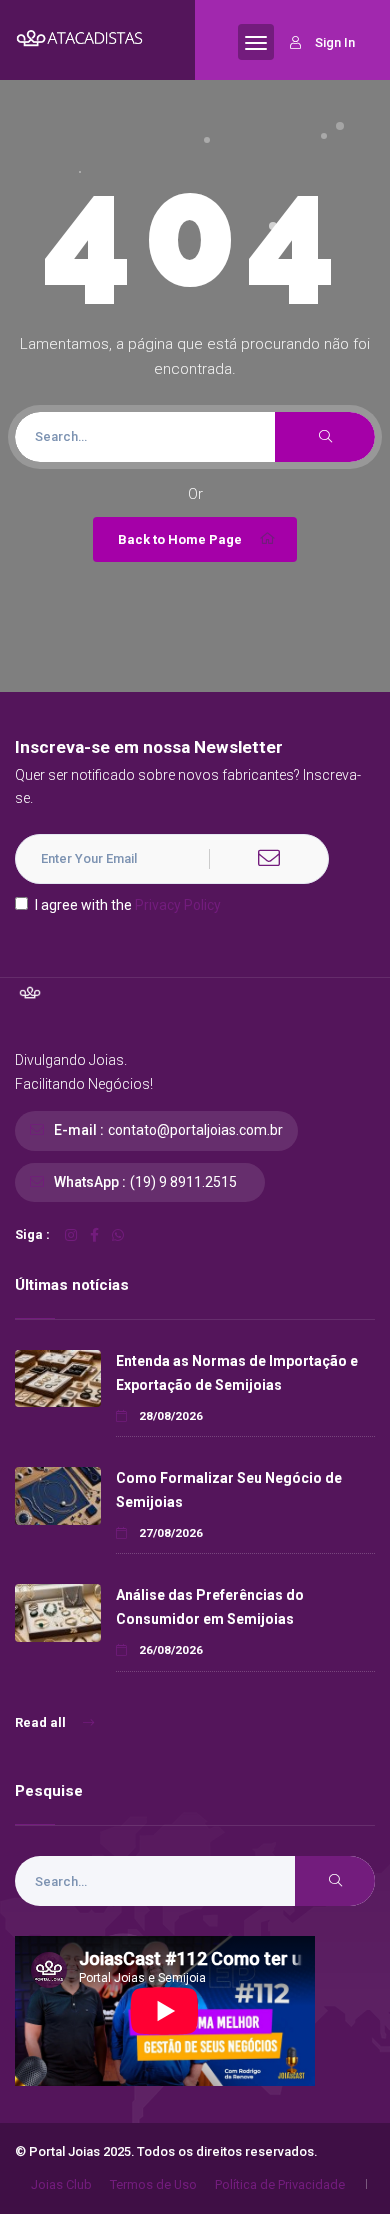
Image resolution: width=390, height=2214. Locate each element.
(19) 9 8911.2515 (183, 1182)
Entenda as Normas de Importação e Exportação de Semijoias (237, 1372)
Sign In (335, 42)
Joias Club (61, 2184)
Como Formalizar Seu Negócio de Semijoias (229, 1489)
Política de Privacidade (280, 2184)
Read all (42, 1722)
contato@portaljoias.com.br (195, 1130)
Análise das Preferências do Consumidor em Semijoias (210, 1606)
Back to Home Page (180, 539)
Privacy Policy (178, 905)
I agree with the (128, 905)
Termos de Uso (153, 2184)
